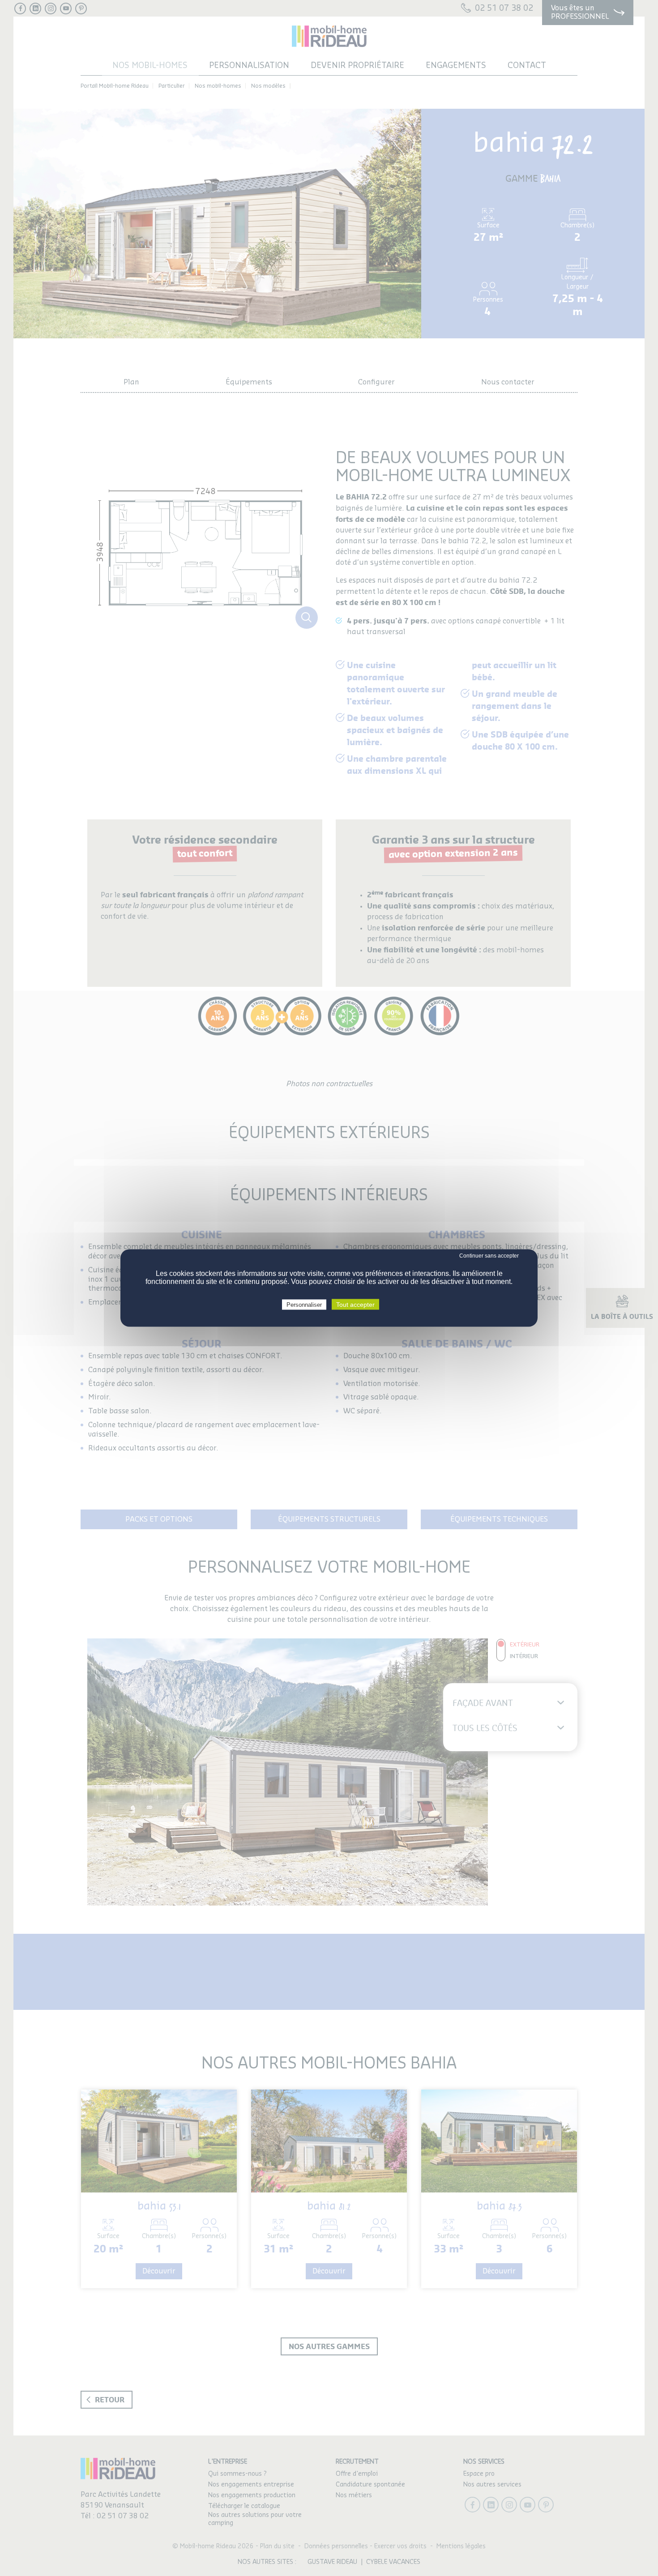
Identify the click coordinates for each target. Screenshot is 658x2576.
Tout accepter (355, 1305)
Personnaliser (304, 1305)
